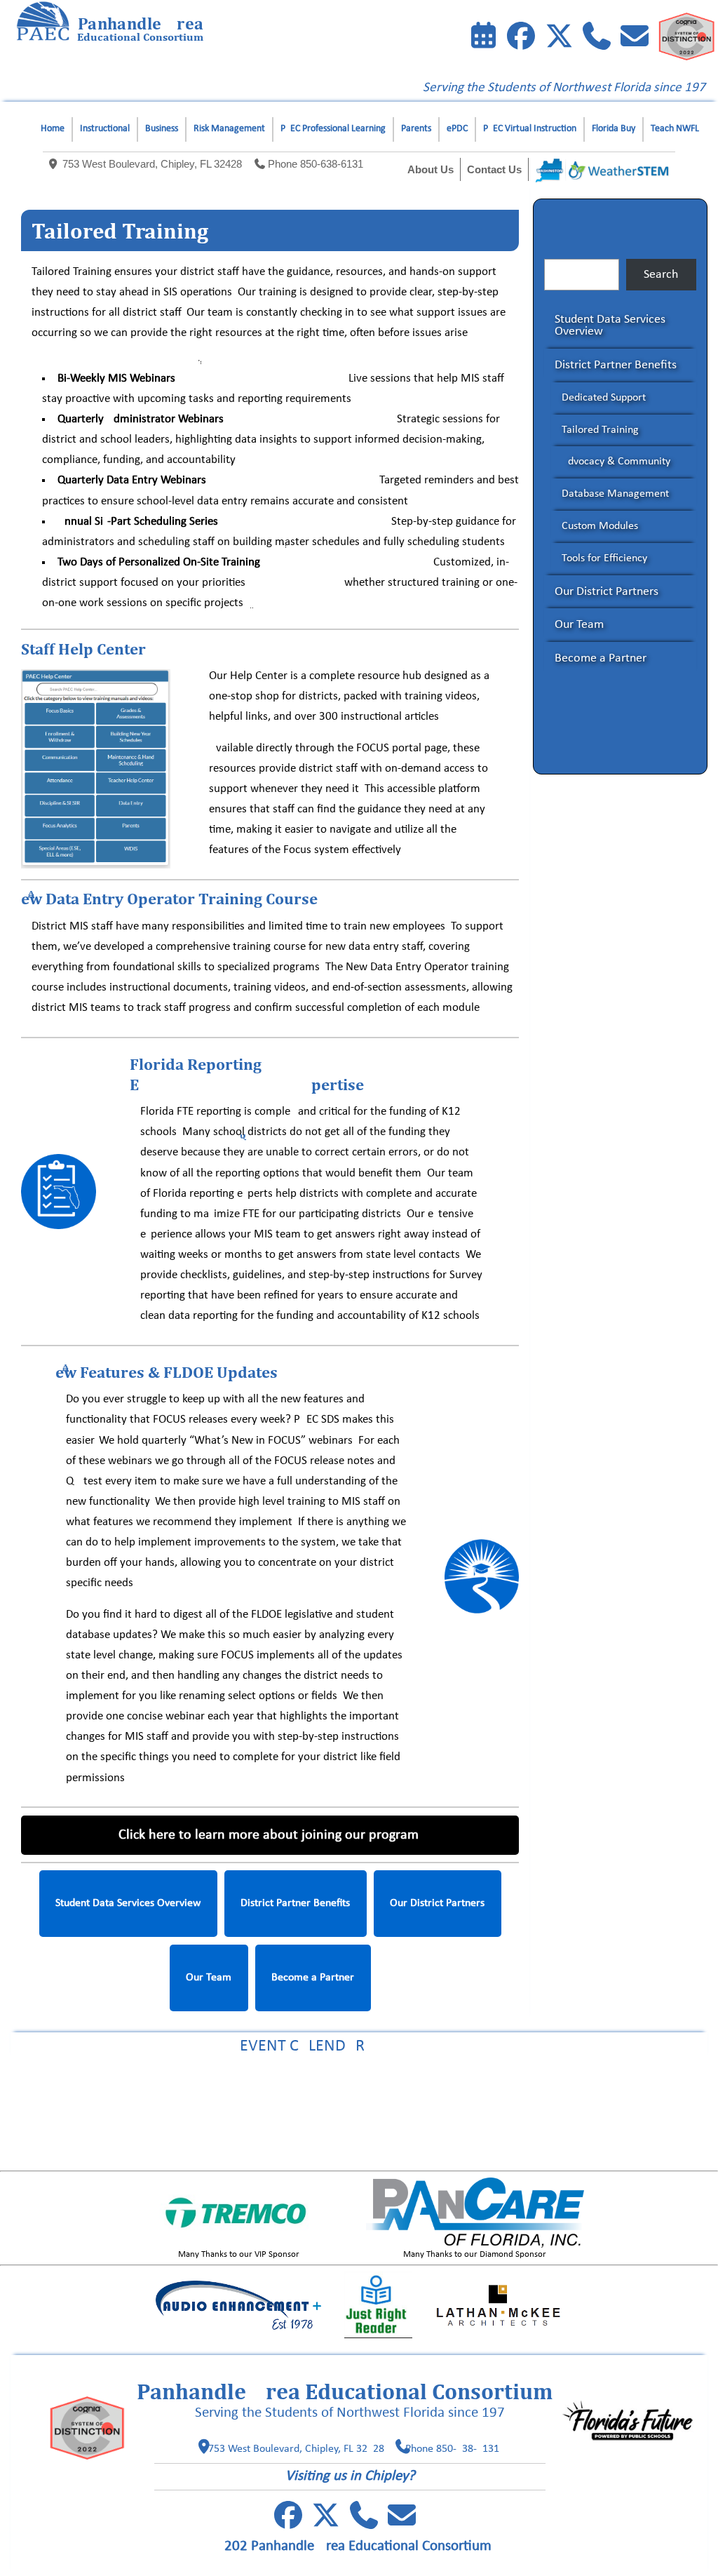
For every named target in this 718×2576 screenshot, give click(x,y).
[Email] (635, 39)
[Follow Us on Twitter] (559, 39)
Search (661, 275)
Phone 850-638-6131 (316, 164)
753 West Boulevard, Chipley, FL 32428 (152, 164)
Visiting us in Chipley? (350, 2476)
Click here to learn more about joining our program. (270, 1835)
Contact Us (494, 169)
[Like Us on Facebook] (521, 39)
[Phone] (597, 39)
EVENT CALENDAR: (359, 2046)
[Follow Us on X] (326, 2523)
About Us (431, 169)
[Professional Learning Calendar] (483, 39)
